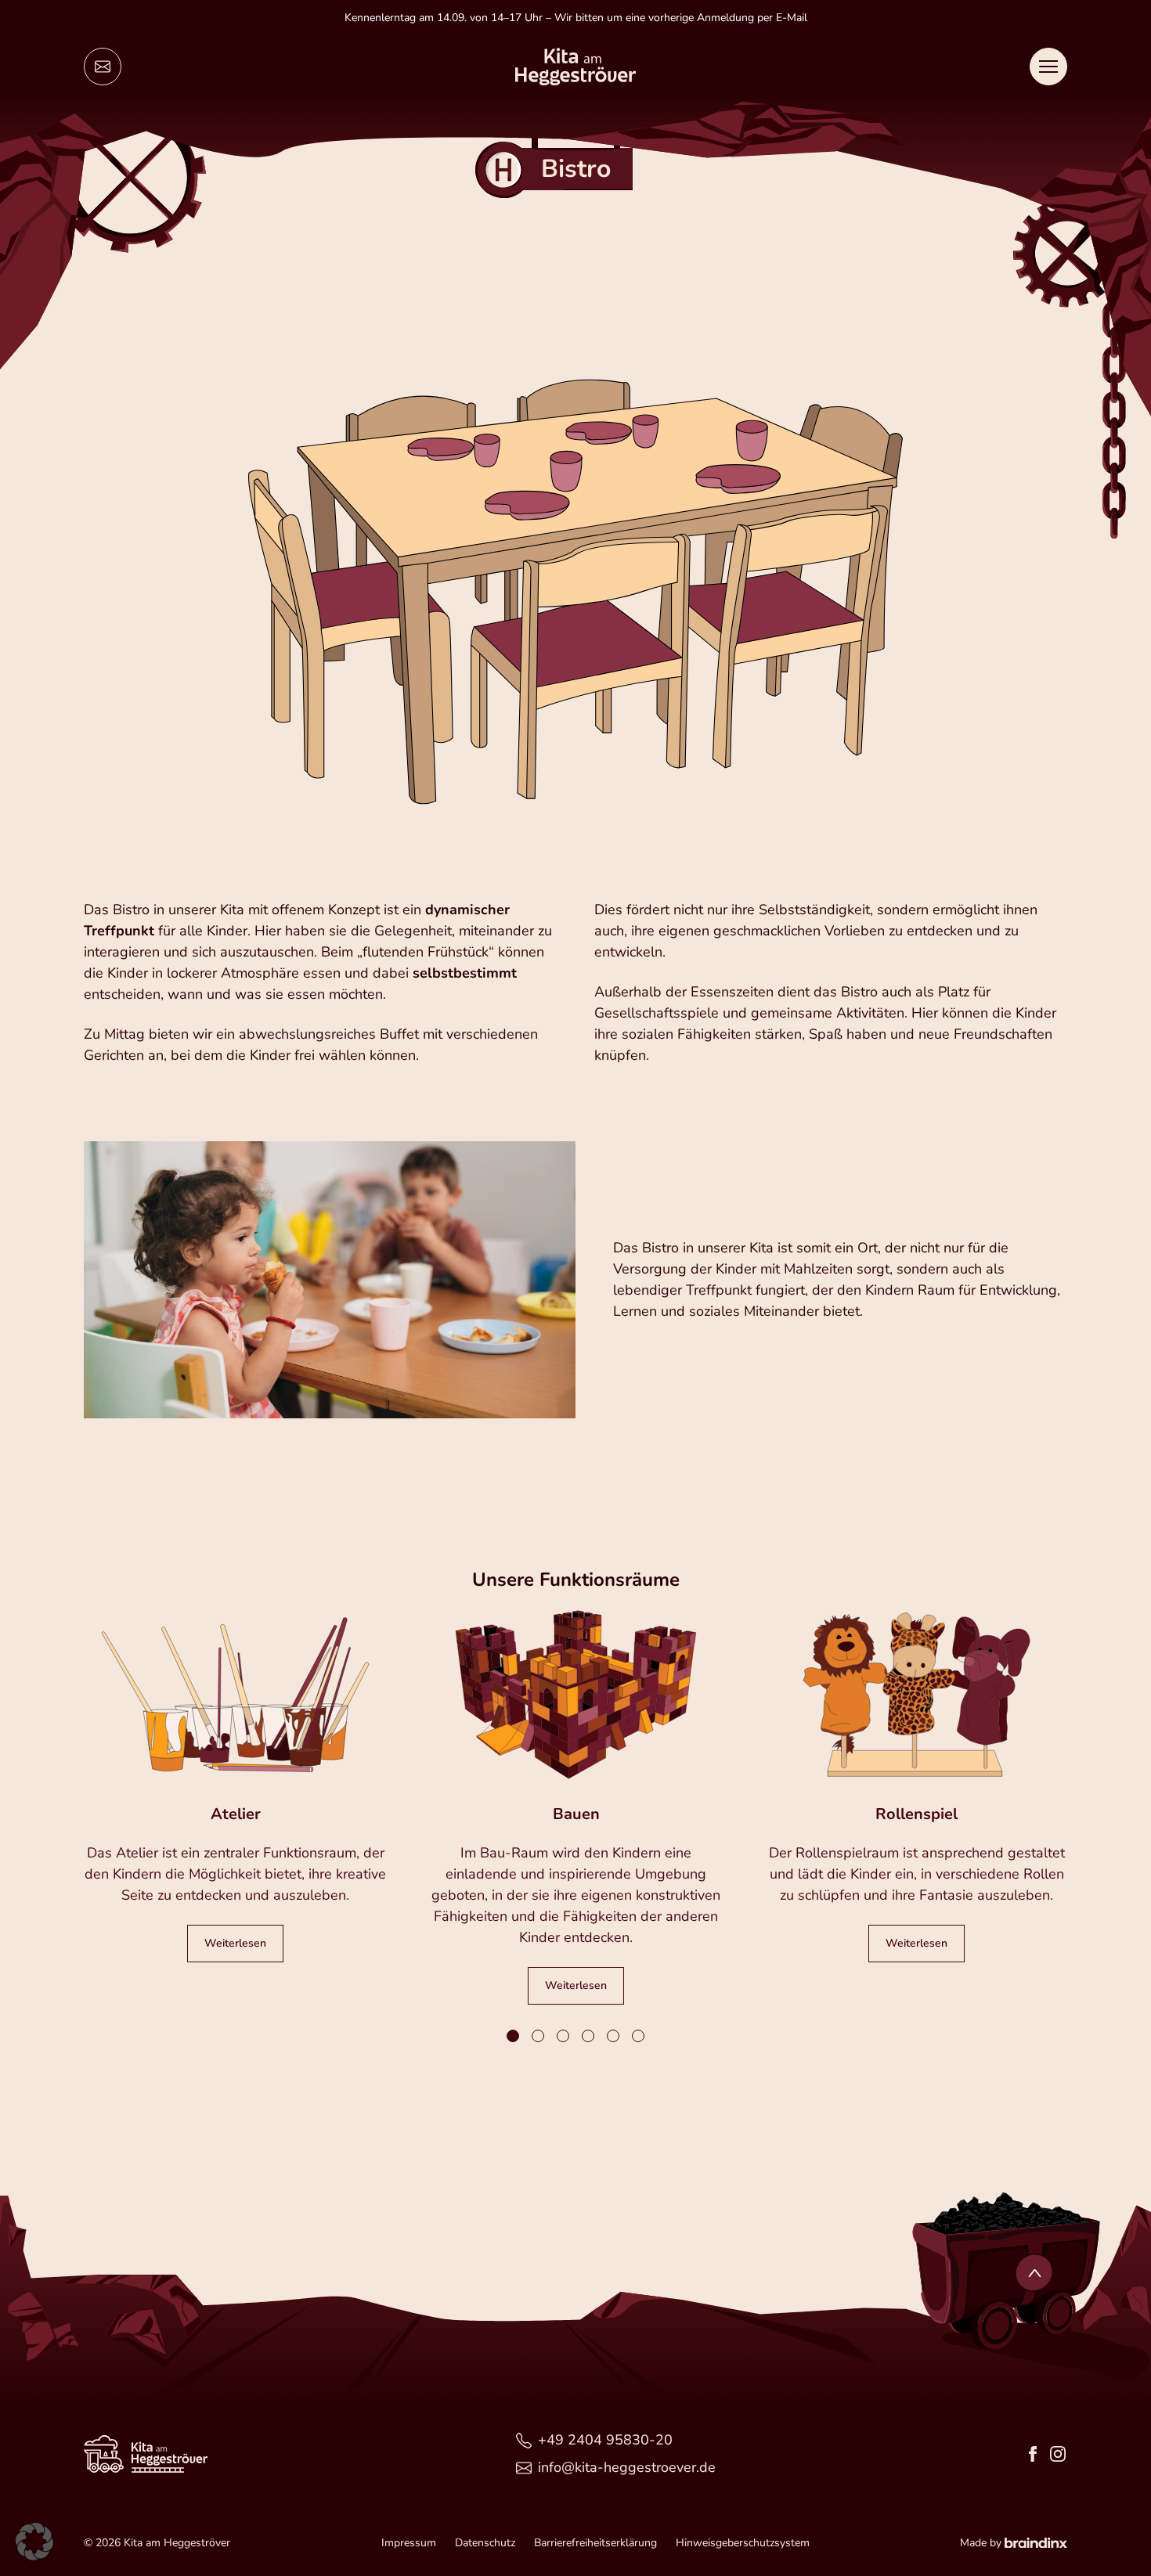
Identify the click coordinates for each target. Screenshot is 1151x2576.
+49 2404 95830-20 (605, 2440)
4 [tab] (588, 2037)
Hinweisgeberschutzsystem (743, 2543)
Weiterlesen (235, 1943)
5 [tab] (613, 2037)
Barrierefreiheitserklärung (595, 2543)
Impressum (409, 2543)
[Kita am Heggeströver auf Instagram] (1058, 2454)
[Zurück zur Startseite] (575, 67)
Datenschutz (485, 2543)
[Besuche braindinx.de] (1036, 2543)
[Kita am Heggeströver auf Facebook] (1033, 2454)
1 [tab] (513, 2037)
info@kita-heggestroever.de (627, 2467)
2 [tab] (538, 2037)
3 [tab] (563, 2037)
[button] (34, 2542)
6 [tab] (639, 2037)
